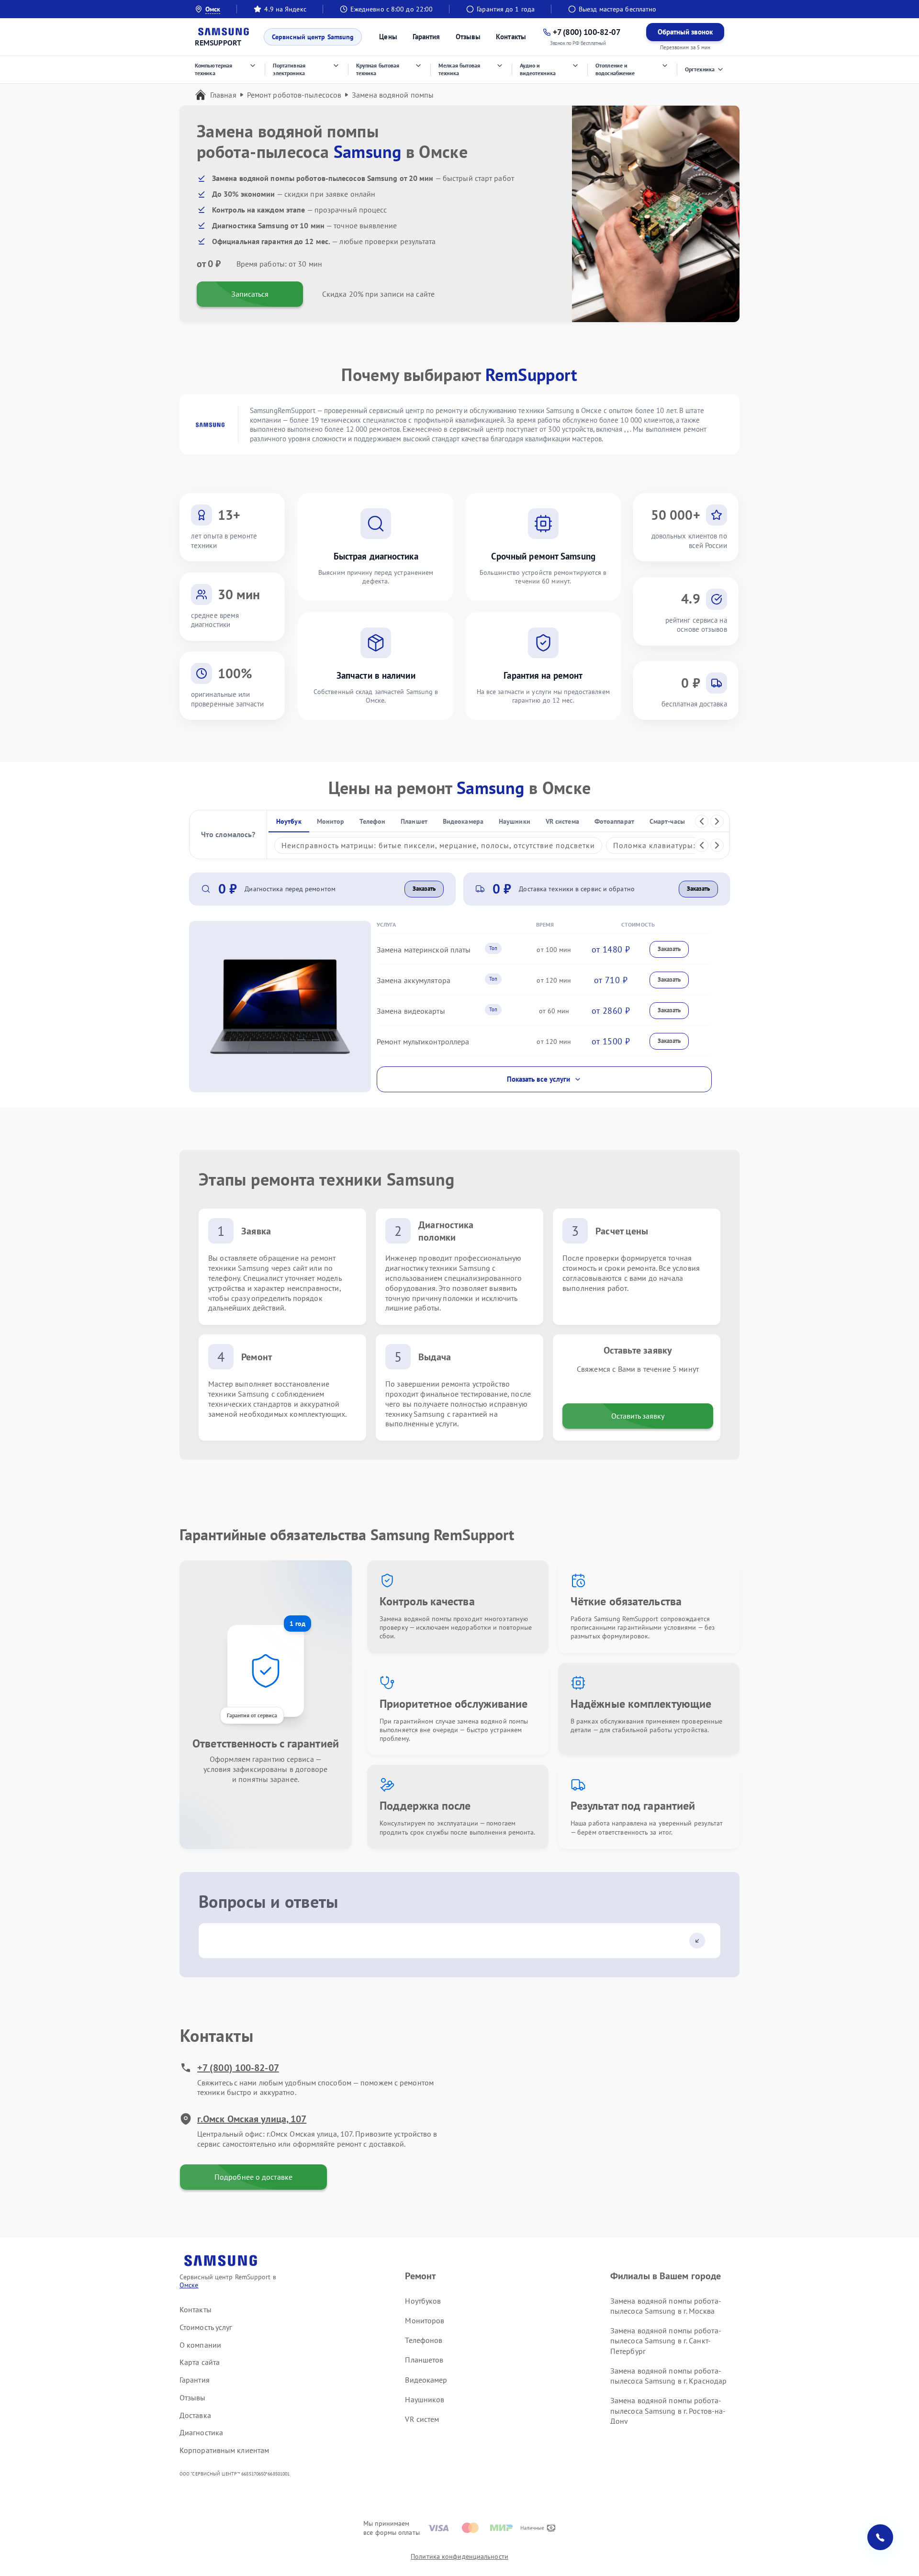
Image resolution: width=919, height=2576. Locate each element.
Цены (388, 37)
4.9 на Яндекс (285, 9)
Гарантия (426, 37)
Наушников (425, 2399)
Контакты (511, 37)
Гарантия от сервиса (252, 1715)
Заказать (424, 889)
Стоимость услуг (206, 2327)
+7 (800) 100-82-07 (238, 2068)
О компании (200, 2345)
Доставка (195, 2415)
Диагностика (201, 2432)
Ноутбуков (423, 2301)
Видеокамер (426, 2380)
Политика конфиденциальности (459, 2556)
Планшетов (424, 2360)
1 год (297, 1624)
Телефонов (424, 2340)
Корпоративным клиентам (224, 2450)
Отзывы (468, 37)
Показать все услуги (538, 1079)
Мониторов (425, 2320)
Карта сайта (200, 2362)
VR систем (422, 2419)
